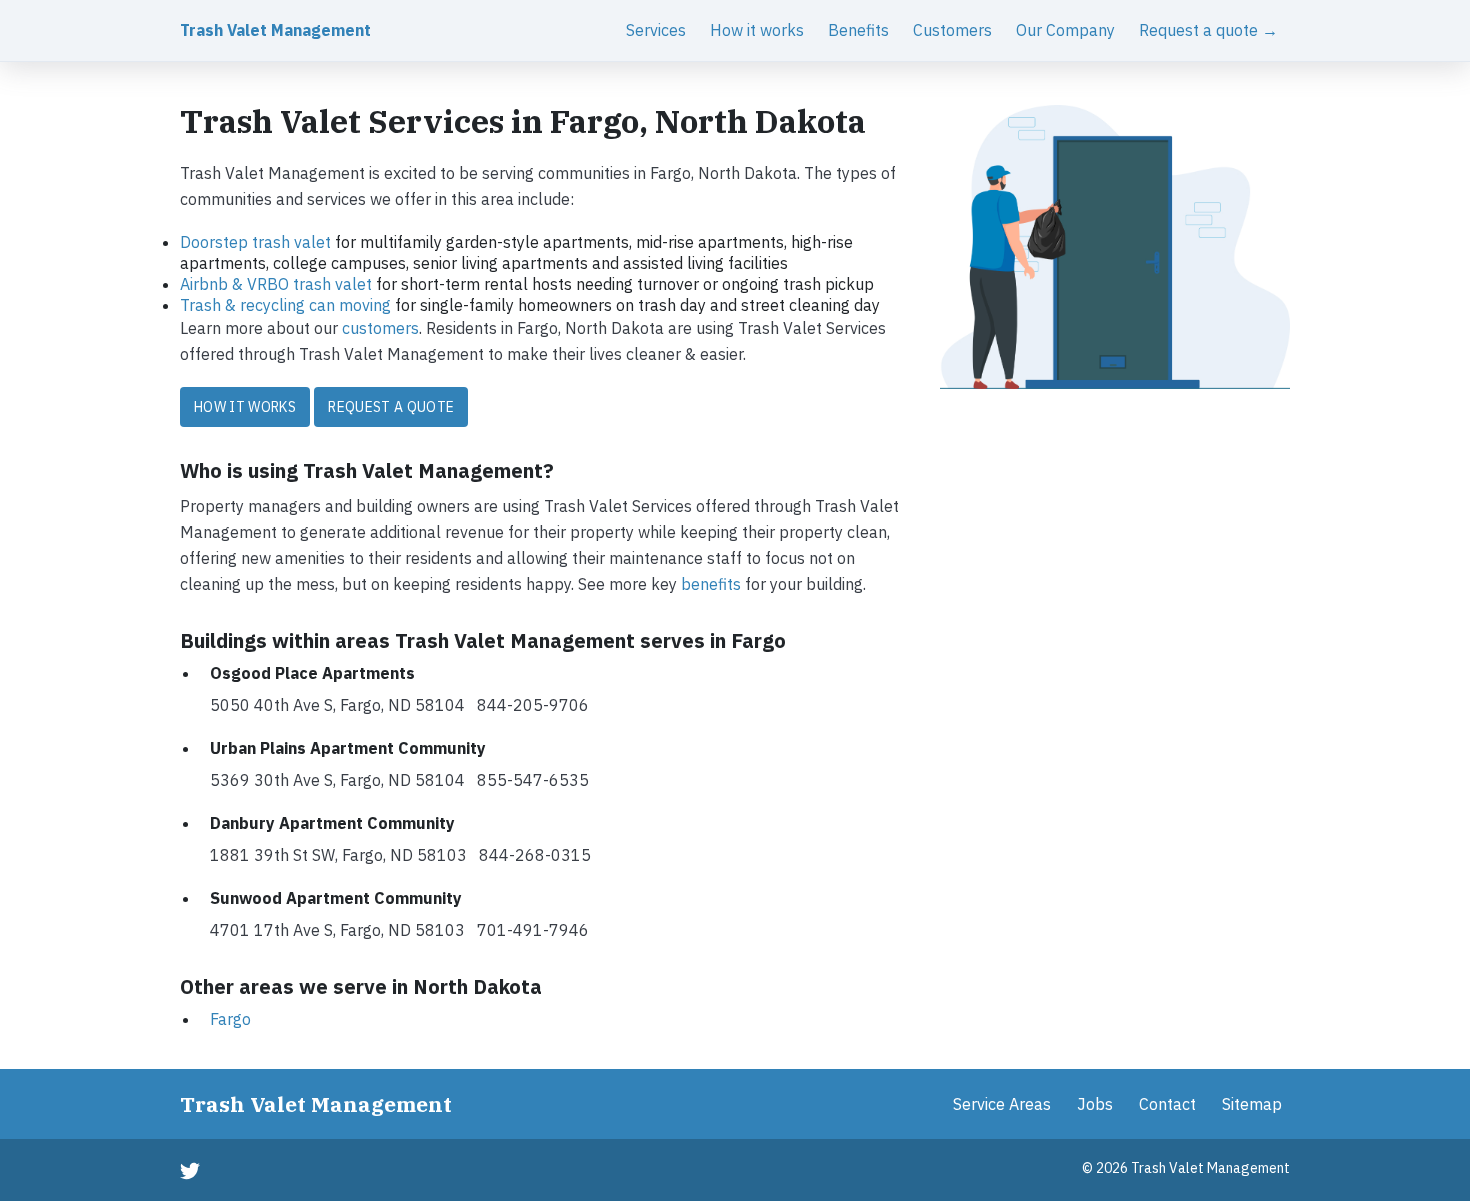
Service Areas (1002, 1104)
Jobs (1095, 1104)
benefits (711, 584)
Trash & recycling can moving (285, 305)
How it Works (245, 407)
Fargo (230, 1019)
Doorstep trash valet (255, 242)
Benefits (858, 30)
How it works (757, 30)
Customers (952, 30)
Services (656, 30)
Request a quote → (1208, 30)
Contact (1167, 1104)
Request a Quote (391, 407)
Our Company (1065, 30)
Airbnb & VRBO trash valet (276, 284)
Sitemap (1252, 1104)
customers (380, 328)
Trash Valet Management (275, 30)
